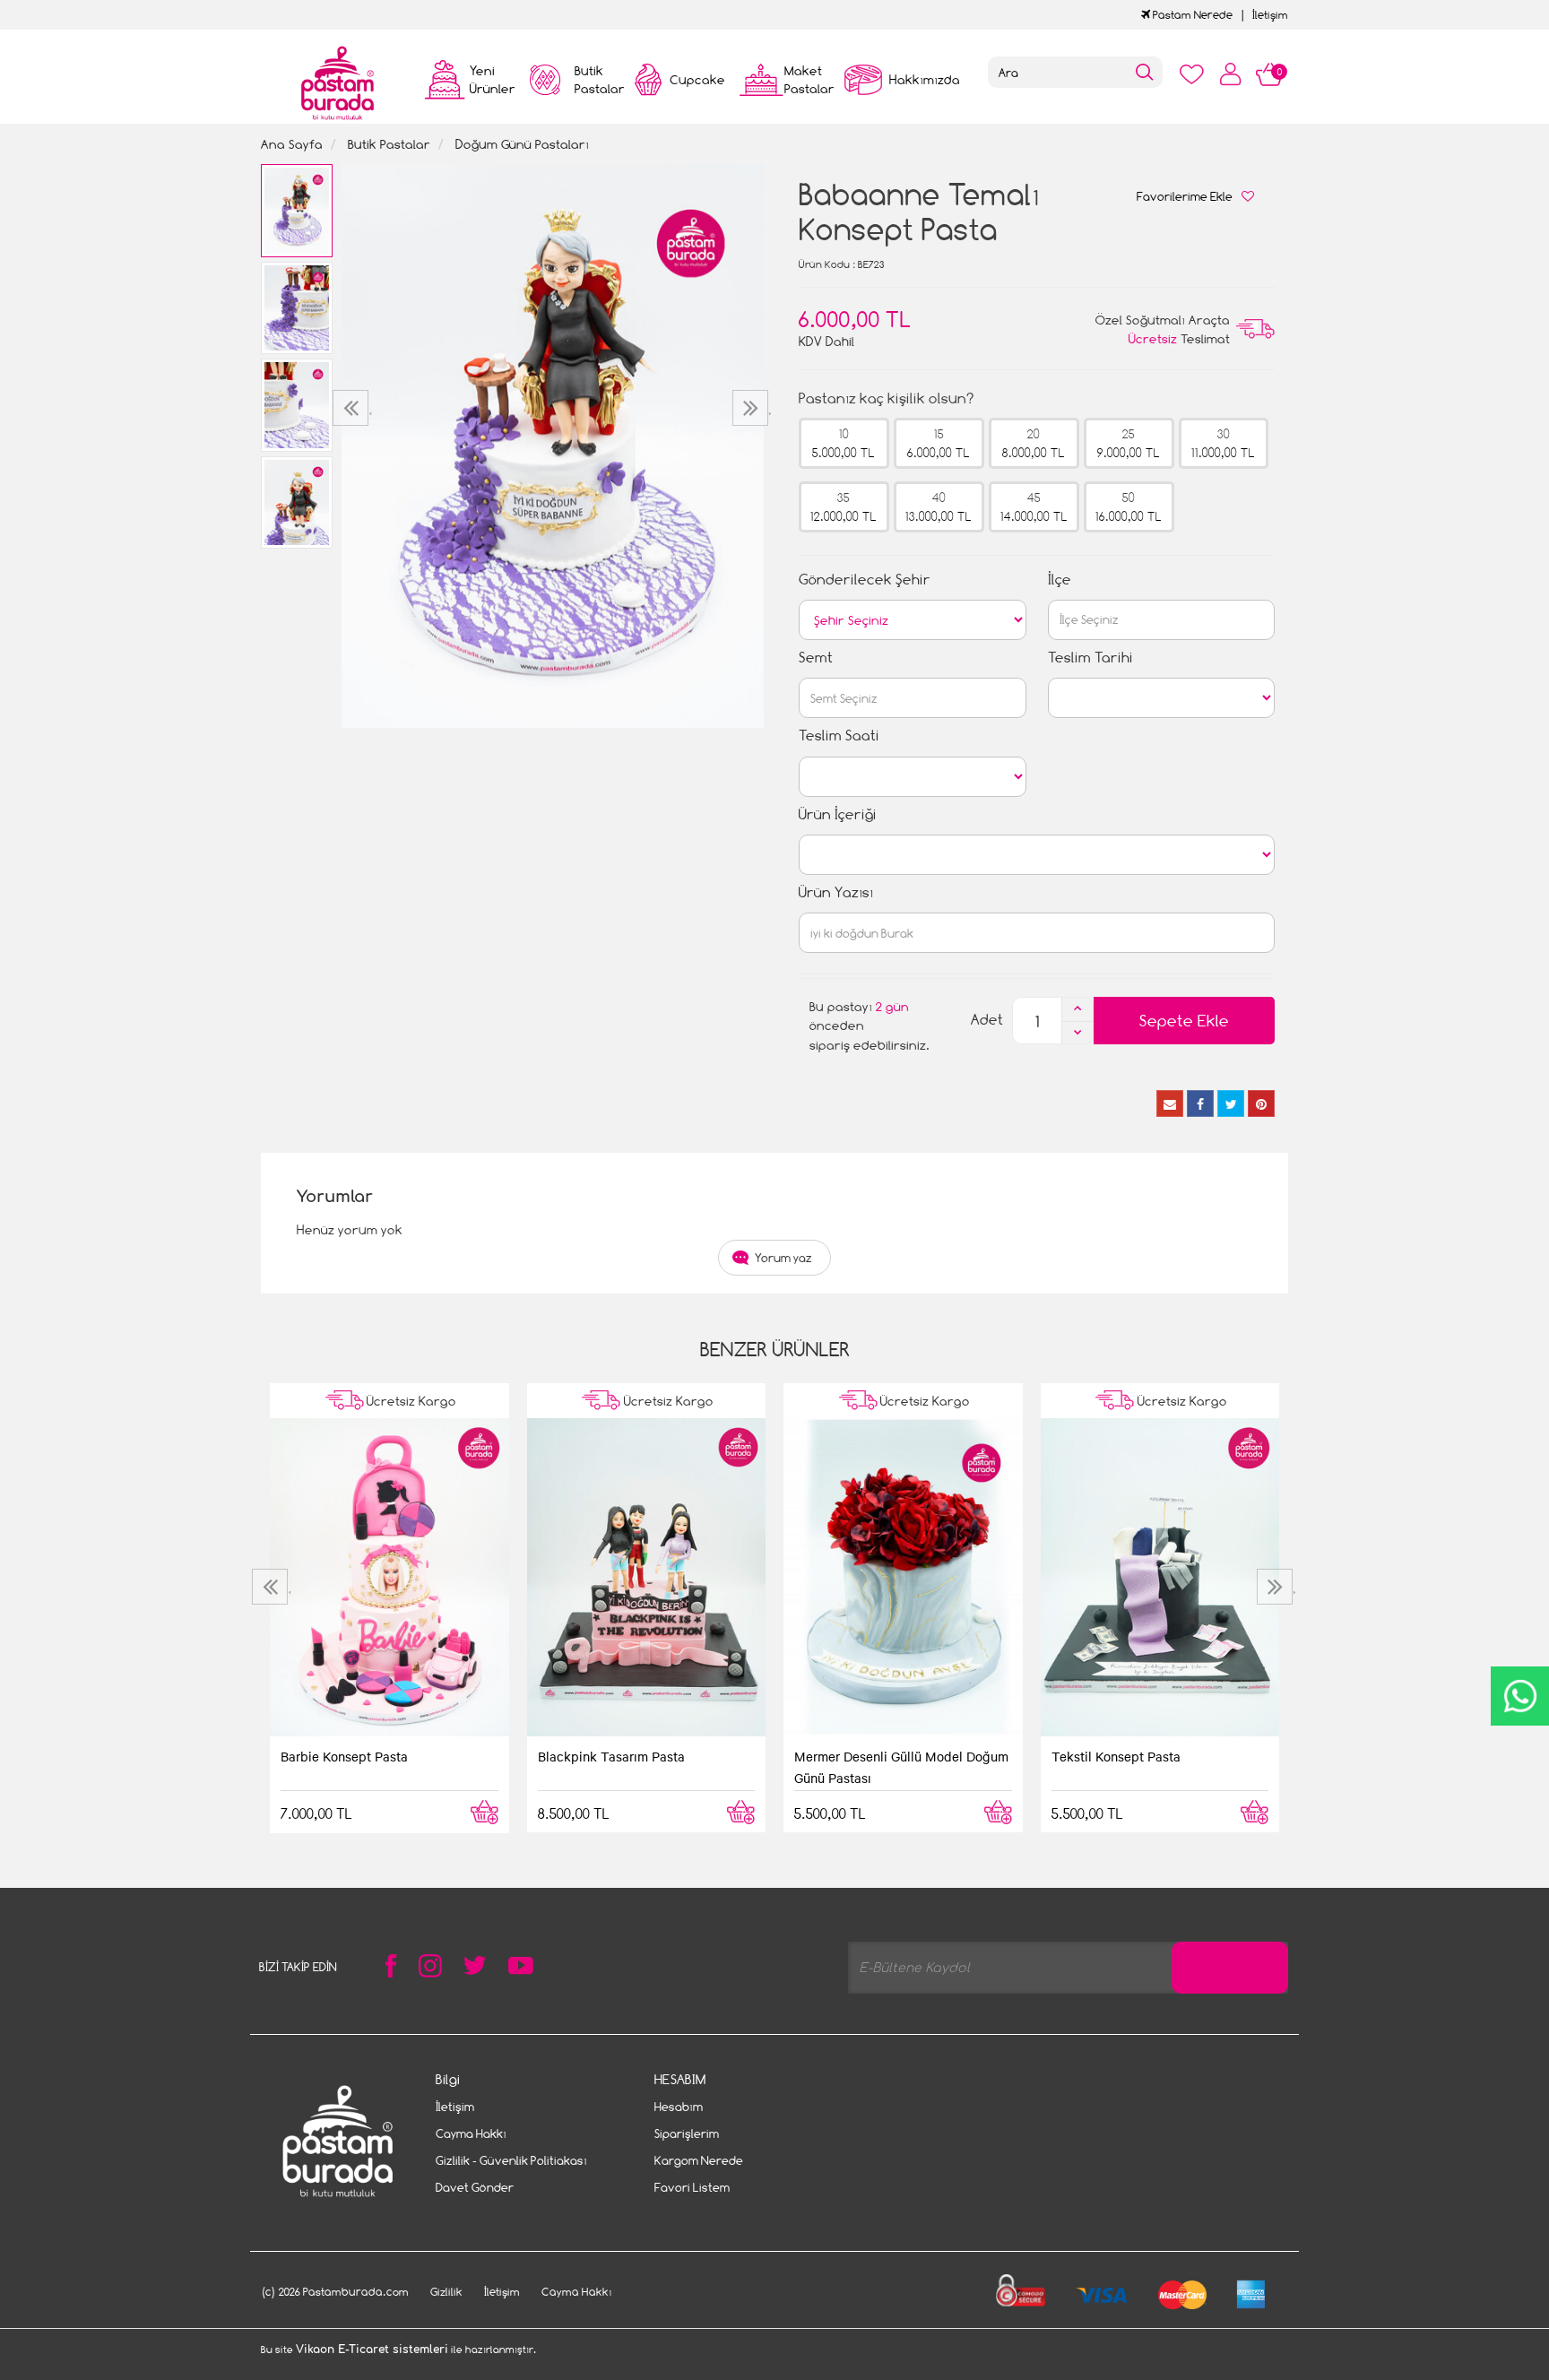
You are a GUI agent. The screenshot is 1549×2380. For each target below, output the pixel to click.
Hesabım (679, 2107)
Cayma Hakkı (471, 2133)
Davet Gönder (475, 2187)
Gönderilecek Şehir (865, 580)
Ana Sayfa (292, 144)
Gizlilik (446, 2292)
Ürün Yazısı (836, 892)
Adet (987, 1020)
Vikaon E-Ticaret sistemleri (372, 2350)
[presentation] (353, 408)
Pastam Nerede (1191, 15)
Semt (816, 658)
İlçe (1060, 580)
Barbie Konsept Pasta (344, 1756)
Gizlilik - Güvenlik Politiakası (511, 2160)
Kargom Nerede (699, 2160)
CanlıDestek (1520, 1696)
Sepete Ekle (1184, 1021)
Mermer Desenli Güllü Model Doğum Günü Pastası (901, 1767)
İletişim (1270, 15)
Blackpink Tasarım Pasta (611, 1756)
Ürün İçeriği (838, 814)
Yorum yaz (783, 1258)
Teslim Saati (839, 736)
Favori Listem (692, 2187)
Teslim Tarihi (1090, 658)
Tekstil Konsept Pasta (1116, 1756)
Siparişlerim (687, 2133)
